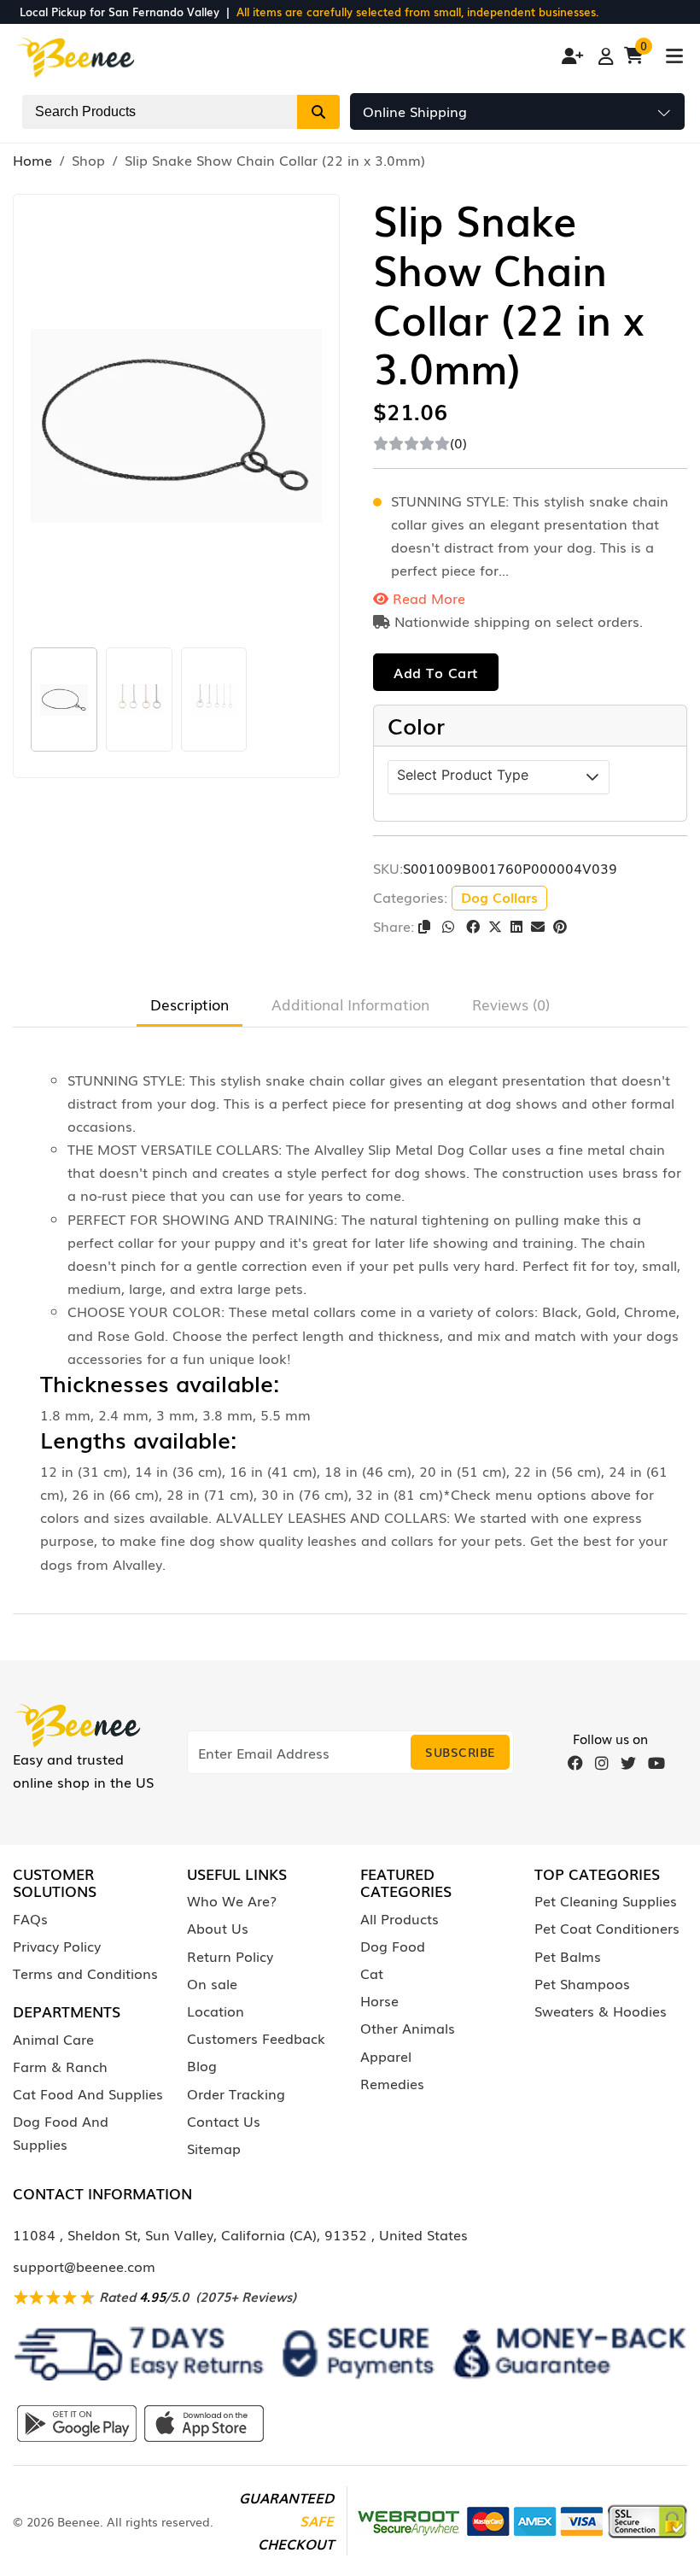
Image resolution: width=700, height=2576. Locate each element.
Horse (379, 2000)
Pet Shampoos (582, 1983)
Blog (202, 2065)
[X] (495, 926)
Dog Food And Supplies (61, 2132)
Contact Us (224, 2121)
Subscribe (460, 1752)
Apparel (386, 2056)
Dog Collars (499, 897)
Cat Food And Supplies (88, 2093)
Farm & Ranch (60, 2066)
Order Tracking (236, 2093)
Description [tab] (190, 1004)
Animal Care (53, 2039)
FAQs (30, 1918)
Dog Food (393, 1946)
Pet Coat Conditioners (607, 1928)
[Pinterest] (560, 926)
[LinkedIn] (516, 926)
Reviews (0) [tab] (511, 1004)
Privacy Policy (57, 1946)
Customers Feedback (256, 2038)
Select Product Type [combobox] (463, 775)
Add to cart (436, 672)
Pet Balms (568, 1956)
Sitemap (214, 2148)
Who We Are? (232, 1900)
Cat (372, 1973)
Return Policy (230, 1956)
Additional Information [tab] (350, 1004)
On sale (212, 1983)
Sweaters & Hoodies (601, 2011)
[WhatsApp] (450, 926)
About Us (218, 1928)
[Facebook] (473, 926)
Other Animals (408, 2028)
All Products (400, 1918)
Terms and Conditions (85, 1973)
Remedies (392, 2083)
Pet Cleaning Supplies (606, 1900)
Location (216, 2011)
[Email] (538, 926)
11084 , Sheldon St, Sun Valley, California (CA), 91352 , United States (240, 2234)
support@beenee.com (84, 2266)
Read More (427, 598)
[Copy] (426, 926)
